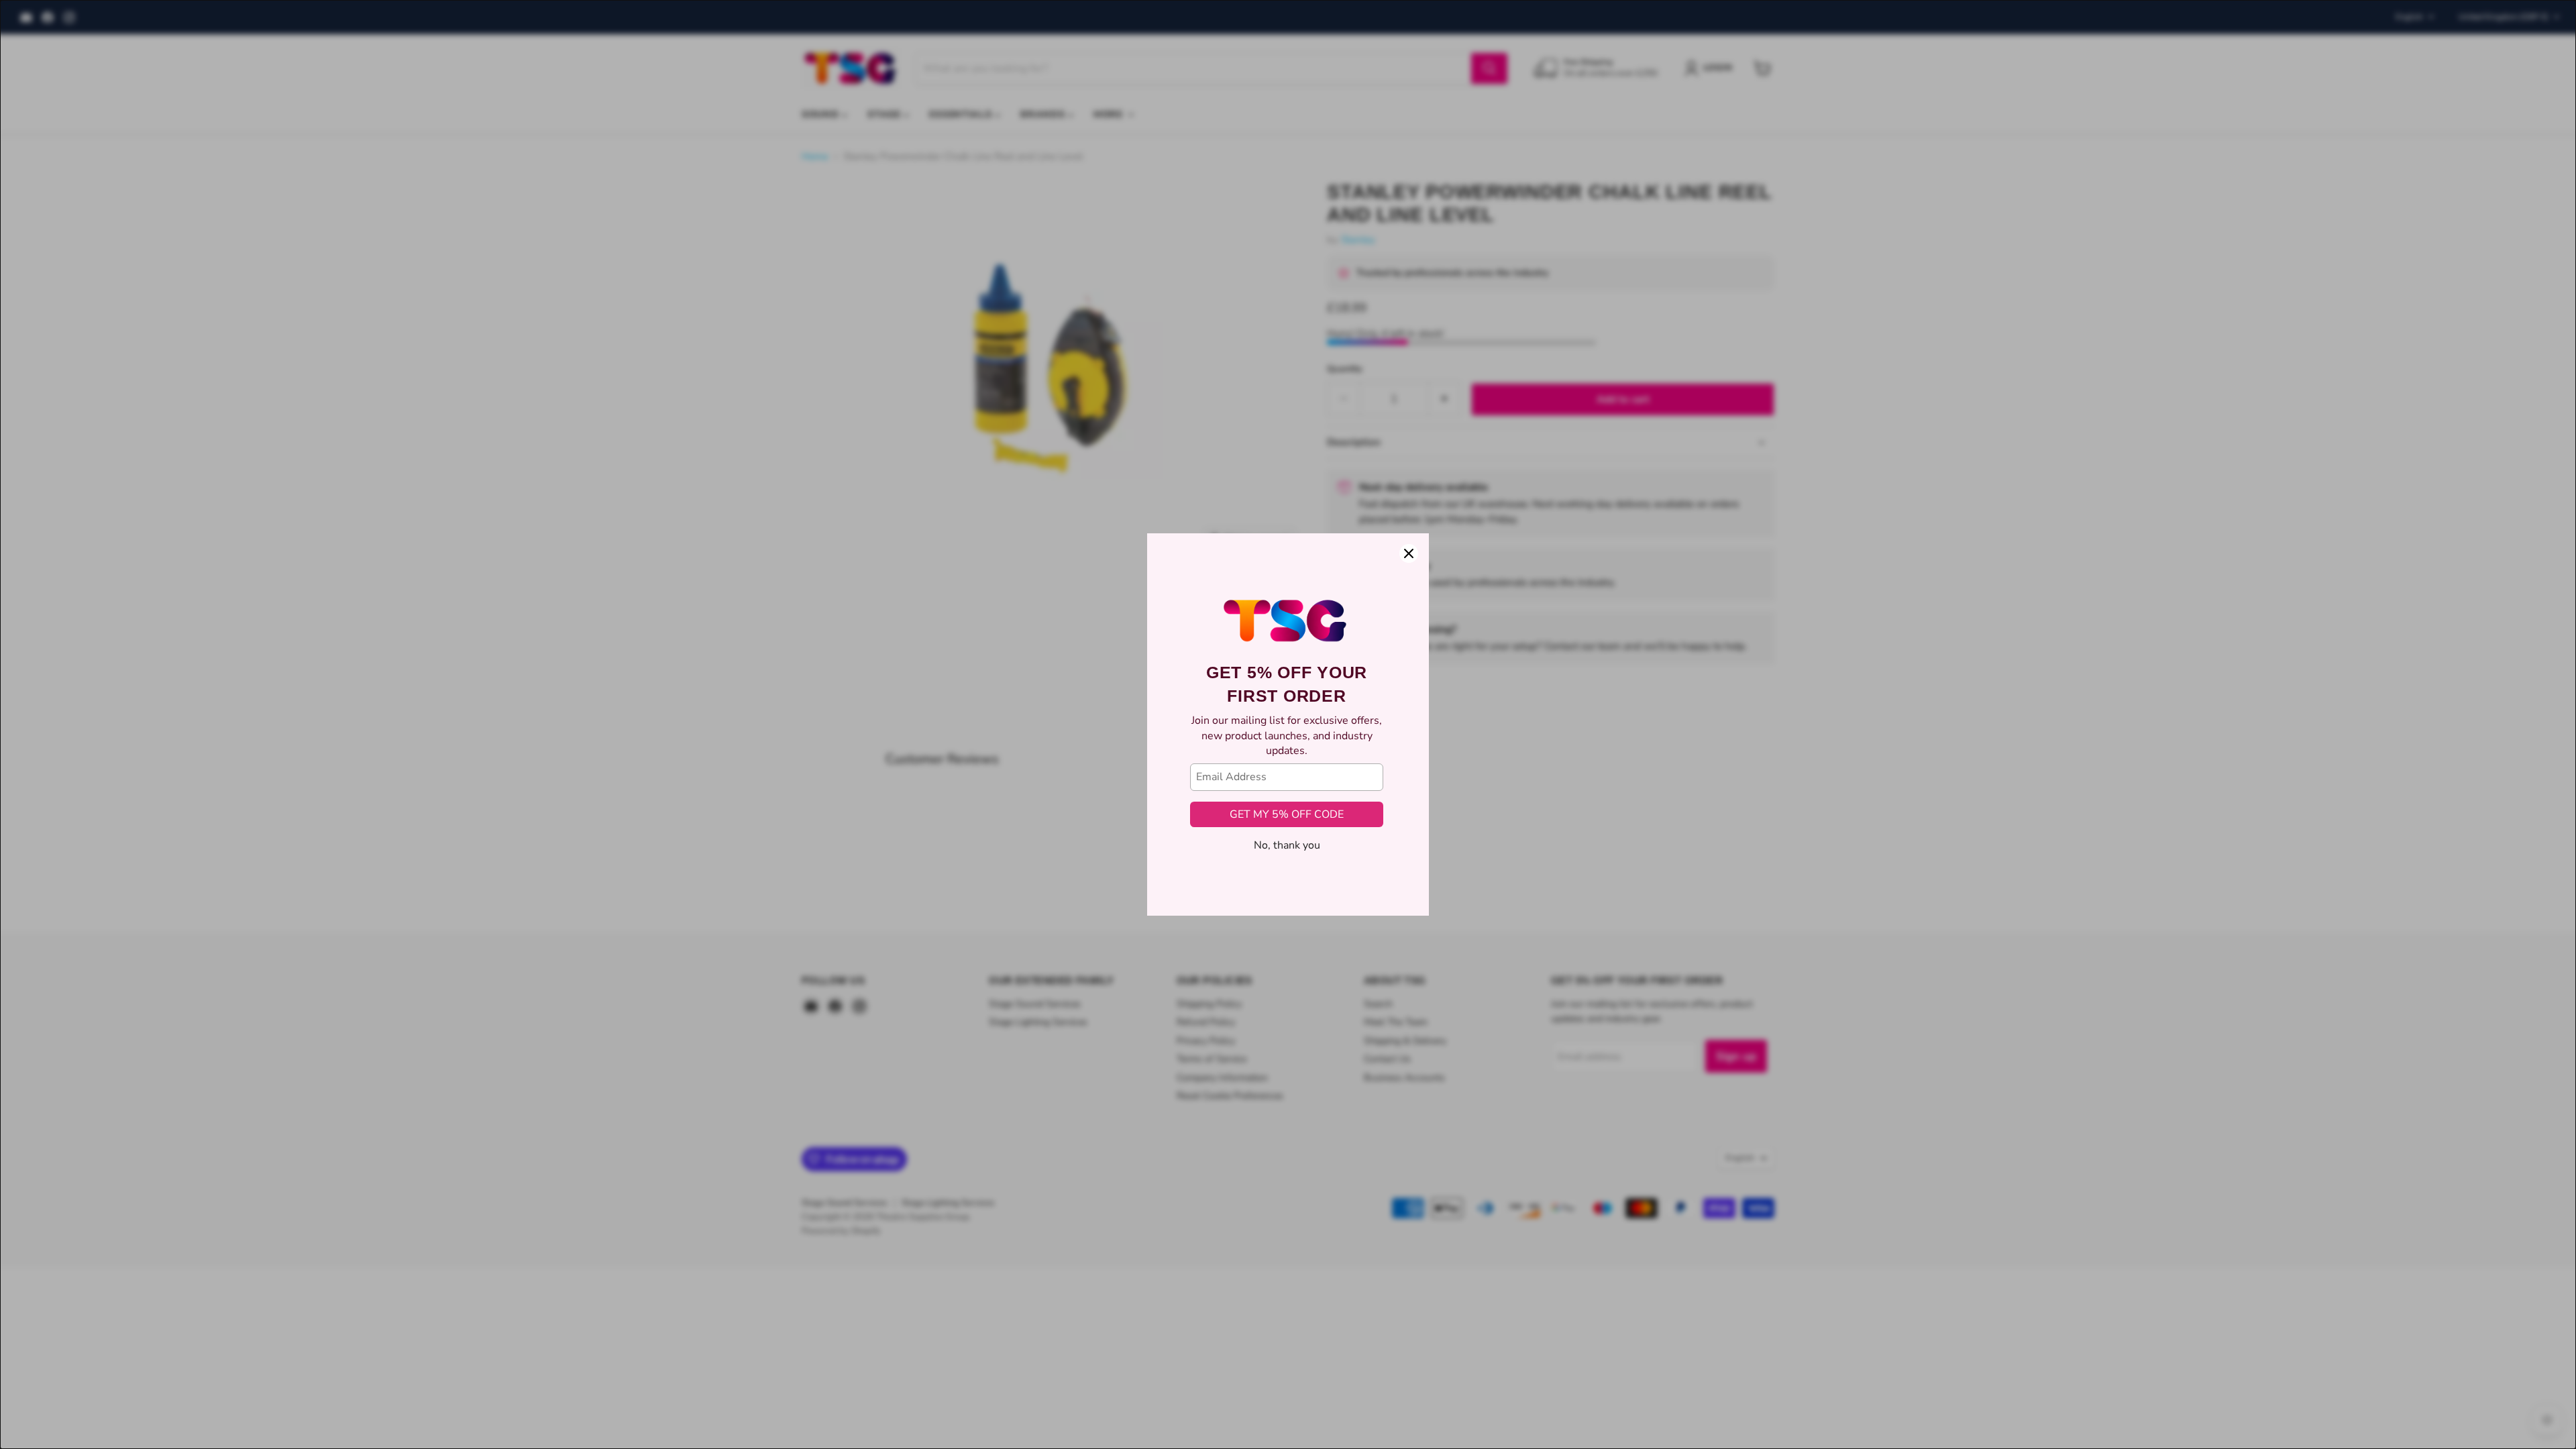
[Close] (1409, 553)
